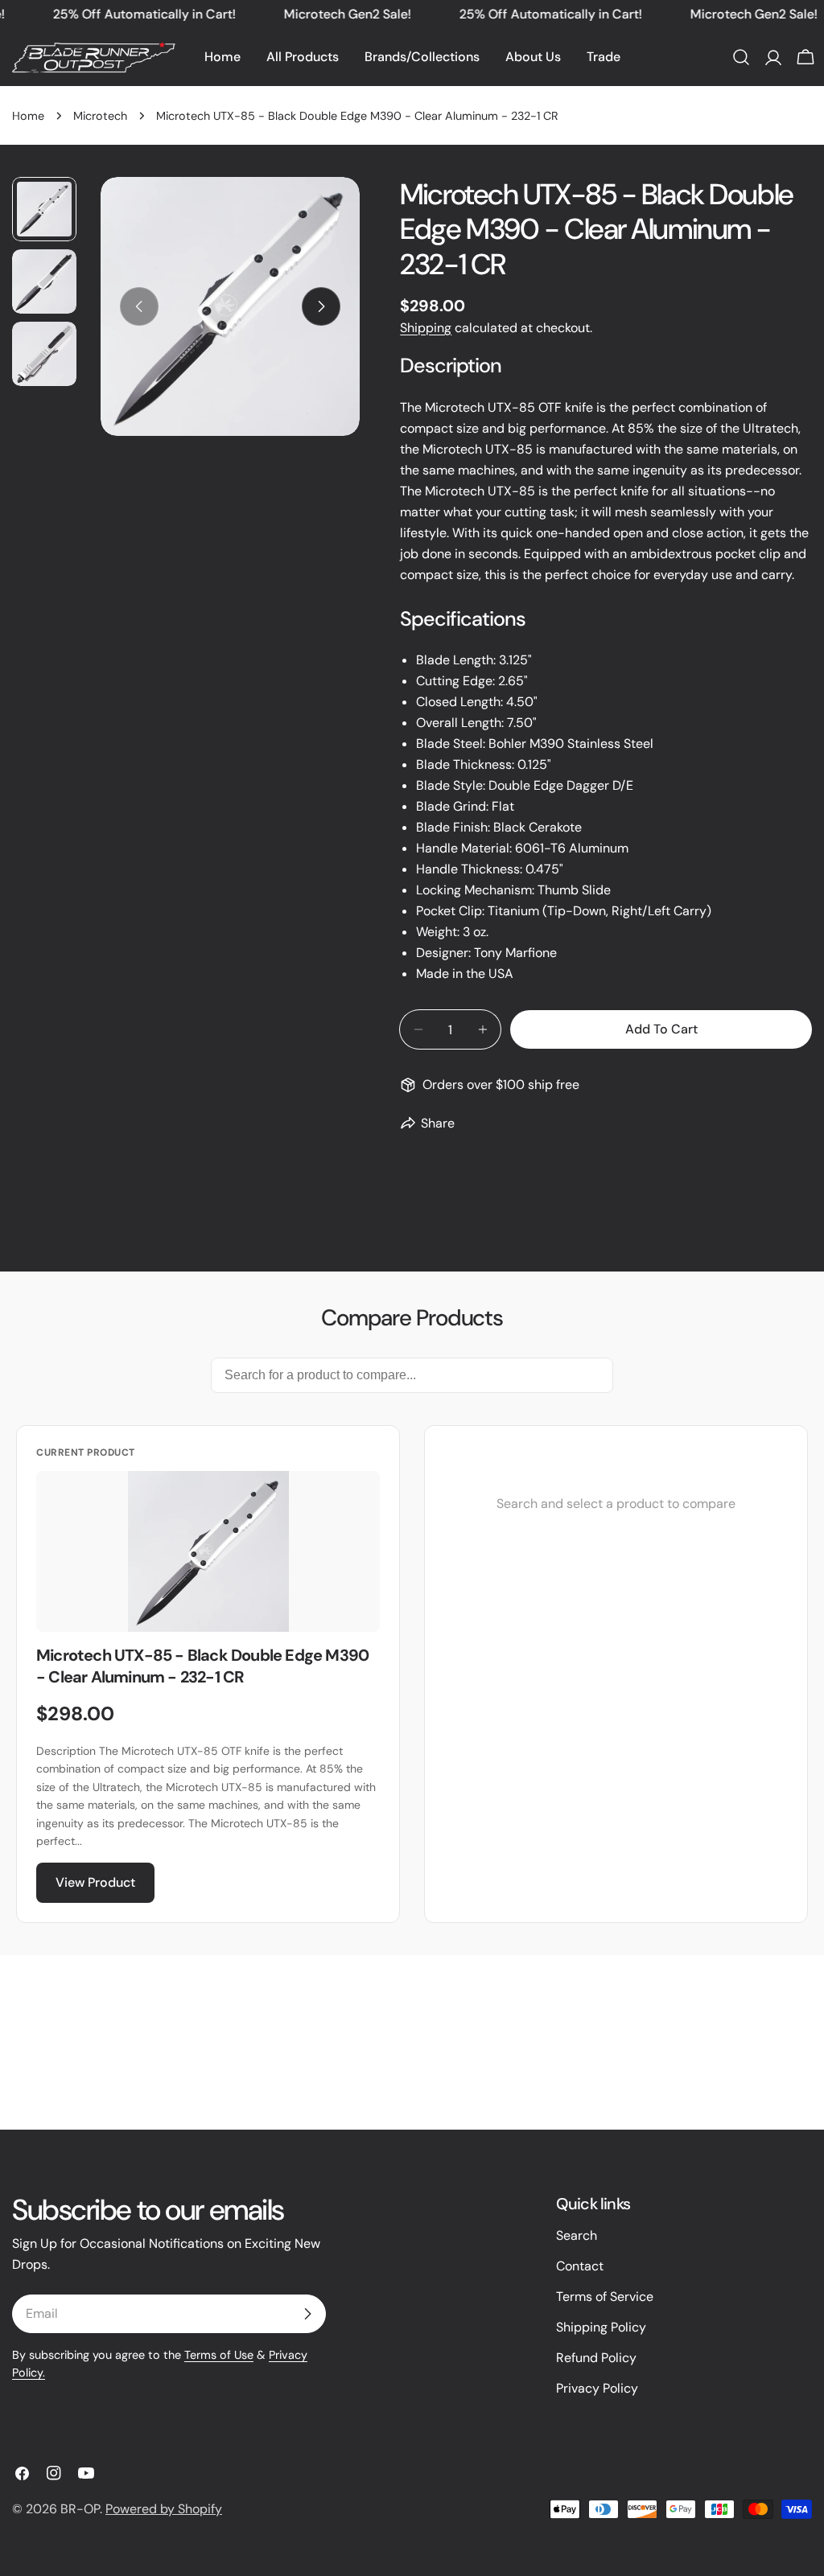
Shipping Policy (601, 2327)
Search (577, 2235)
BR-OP (80, 2509)
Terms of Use (219, 2355)
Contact (580, 2266)
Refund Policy (596, 2358)
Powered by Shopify (164, 2509)
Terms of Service (605, 2297)
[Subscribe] (307, 2314)
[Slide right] (321, 306)
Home (28, 116)
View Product (95, 1882)
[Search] (741, 57)
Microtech (100, 116)
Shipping (426, 328)
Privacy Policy (597, 2388)
